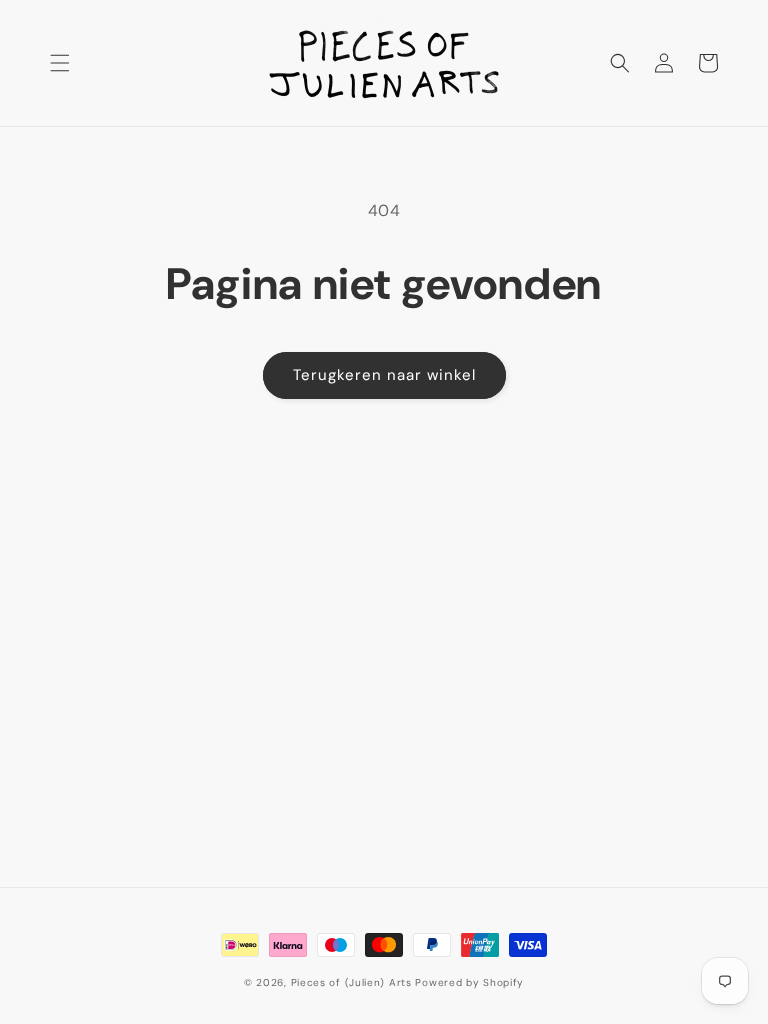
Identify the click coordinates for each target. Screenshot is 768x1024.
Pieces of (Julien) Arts (351, 982)
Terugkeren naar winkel (384, 375)
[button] (60, 63)
